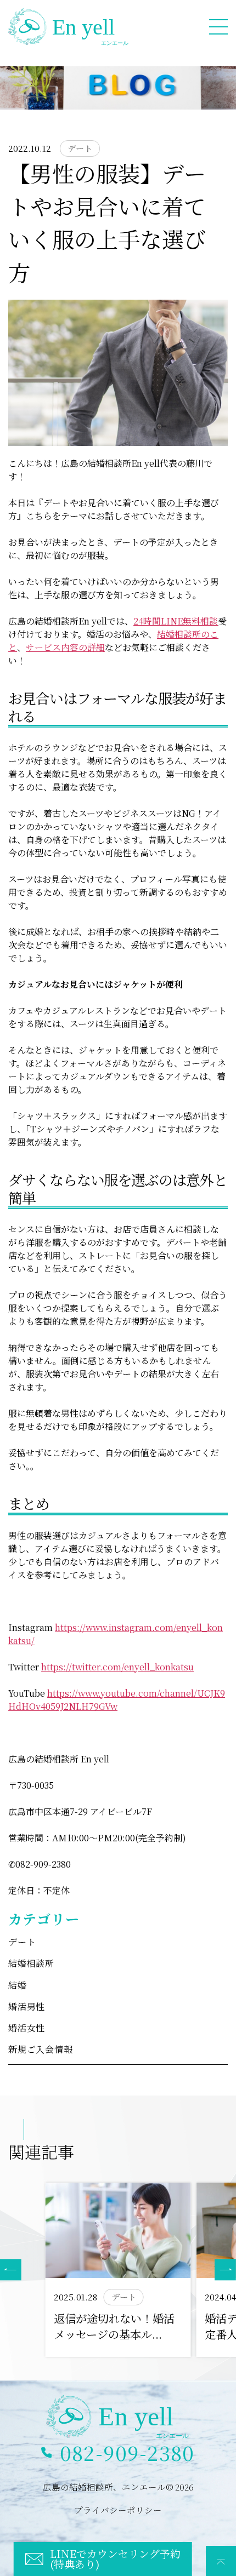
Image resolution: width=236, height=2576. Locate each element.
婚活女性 (27, 2028)
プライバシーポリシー (118, 2510)
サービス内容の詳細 (65, 647)
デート (22, 1942)
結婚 (18, 1985)
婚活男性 (27, 2007)
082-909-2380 (127, 2452)
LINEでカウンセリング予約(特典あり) (115, 2558)
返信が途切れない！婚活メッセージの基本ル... (114, 2326)
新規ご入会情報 (41, 2049)
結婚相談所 (31, 1963)
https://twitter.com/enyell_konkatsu (117, 1667)
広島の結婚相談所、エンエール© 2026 (118, 2487)
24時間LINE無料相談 (176, 621)
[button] (225, 2270)
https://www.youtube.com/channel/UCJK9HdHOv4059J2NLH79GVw (117, 1700)
